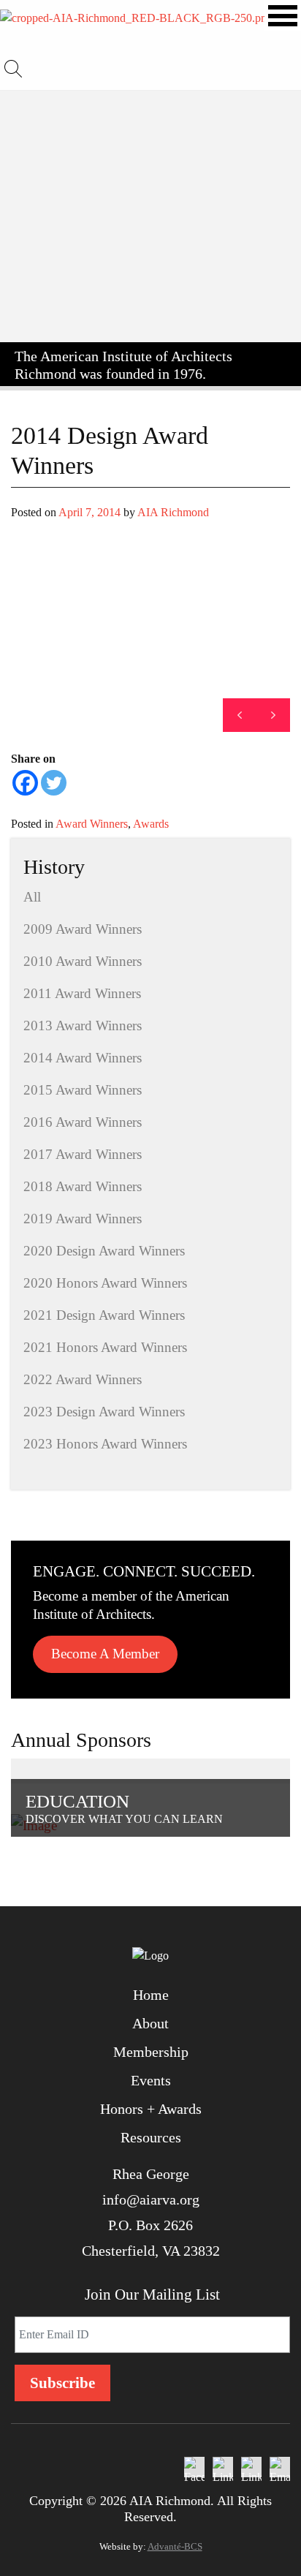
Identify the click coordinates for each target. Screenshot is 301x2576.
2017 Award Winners (83, 1154)
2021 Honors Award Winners (105, 1347)
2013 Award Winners (83, 1026)
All (32, 897)
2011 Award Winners (82, 993)
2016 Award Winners (83, 1122)
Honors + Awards (151, 2109)
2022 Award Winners (83, 1379)
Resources (151, 2137)
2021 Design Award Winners (104, 1315)
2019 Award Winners (83, 1219)
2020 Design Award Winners (104, 1251)
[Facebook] (25, 783)
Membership (151, 2052)
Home (151, 1995)
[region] (150, 632)
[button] (273, 715)
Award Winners (92, 824)
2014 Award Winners (83, 1058)
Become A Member (105, 1654)
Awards (151, 824)
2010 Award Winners (83, 961)
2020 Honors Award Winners (105, 1283)
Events (151, 2080)
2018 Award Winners (83, 1186)
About (150, 2023)
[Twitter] (54, 783)
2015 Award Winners (83, 1090)
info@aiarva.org (151, 2199)
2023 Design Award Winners (104, 1412)
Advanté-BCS (175, 2546)
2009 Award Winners (83, 929)
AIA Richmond (173, 512)
